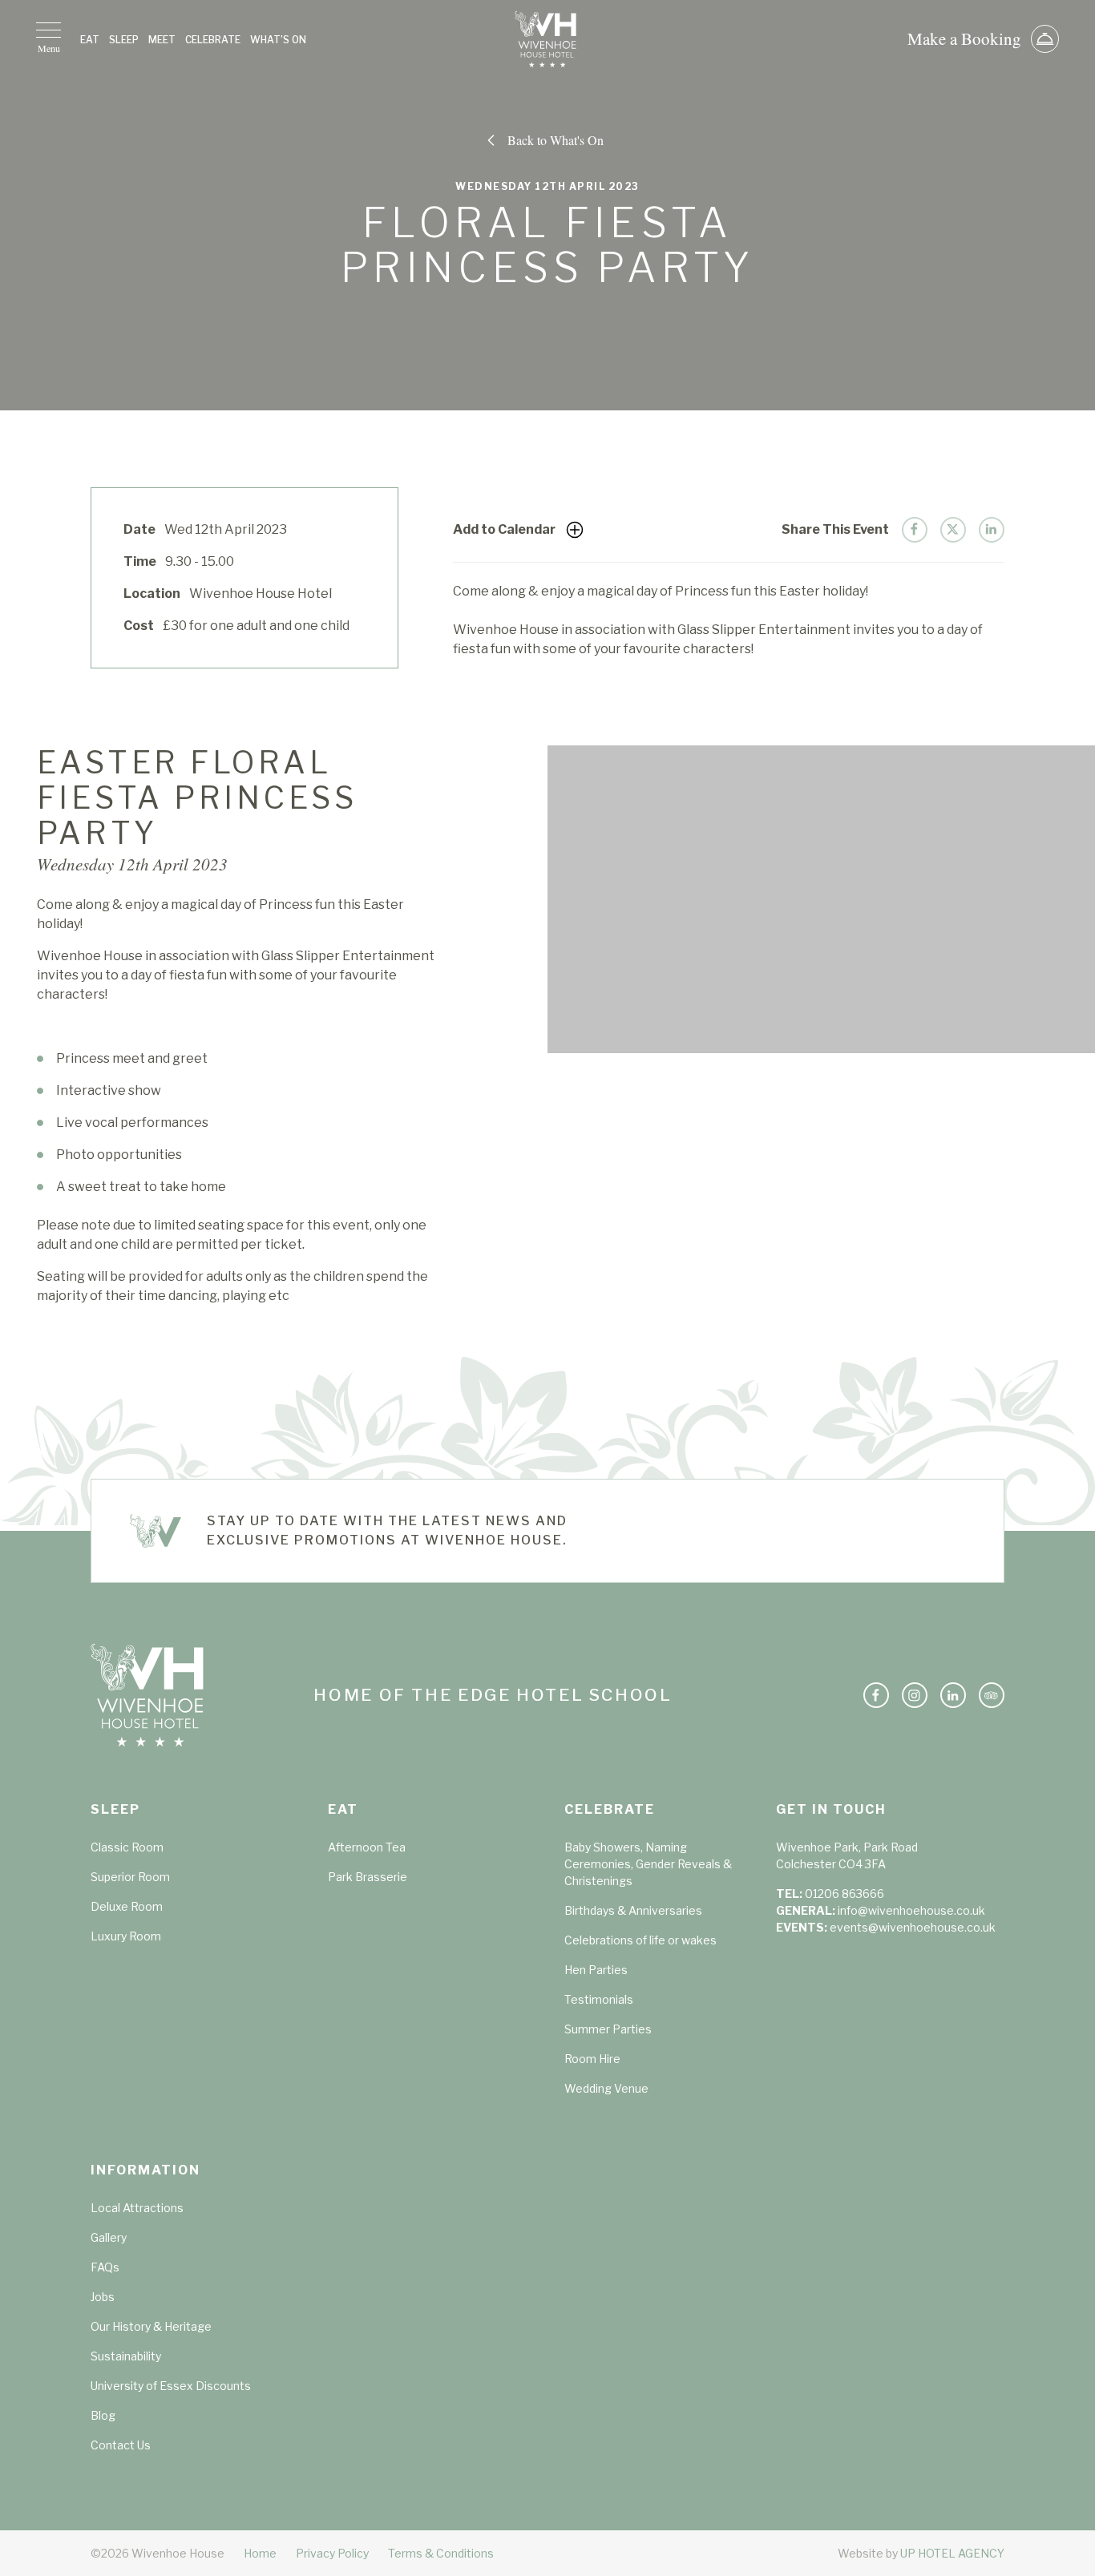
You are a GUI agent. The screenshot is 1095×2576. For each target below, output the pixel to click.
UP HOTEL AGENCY (921, 2553)
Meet (162, 40)
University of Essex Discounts (171, 2386)
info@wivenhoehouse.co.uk (911, 1910)
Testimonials (599, 1999)
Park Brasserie (368, 1877)
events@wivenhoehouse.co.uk (913, 1927)
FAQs (105, 2267)
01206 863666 (844, 1894)
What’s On (278, 40)
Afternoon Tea (367, 1847)
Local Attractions (137, 2208)
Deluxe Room (127, 1906)
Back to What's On (556, 140)
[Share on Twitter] (953, 530)
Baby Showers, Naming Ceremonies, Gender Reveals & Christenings (648, 1864)
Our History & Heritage (151, 2326)
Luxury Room (126, 1936)
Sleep (124, 40)
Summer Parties (608, 2029)
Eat (90, 40)
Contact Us (121, 2445)
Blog (103, 2415)
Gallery (109, 2237)
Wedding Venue (606, 2088)
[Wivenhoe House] (547, 39)
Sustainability (126, 2356)
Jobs (103, 2297)
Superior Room (130, 1877)
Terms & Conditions (441, 2553)
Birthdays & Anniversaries (633, 1910)
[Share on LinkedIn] (992, 530)
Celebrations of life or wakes (640, 1940)
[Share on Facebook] (915, 530)
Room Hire (592, 2059)
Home (260, 2553)
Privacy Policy (332, 2553)
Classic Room (127, 1847)
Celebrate (213, 40)
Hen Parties (596, 1970)
